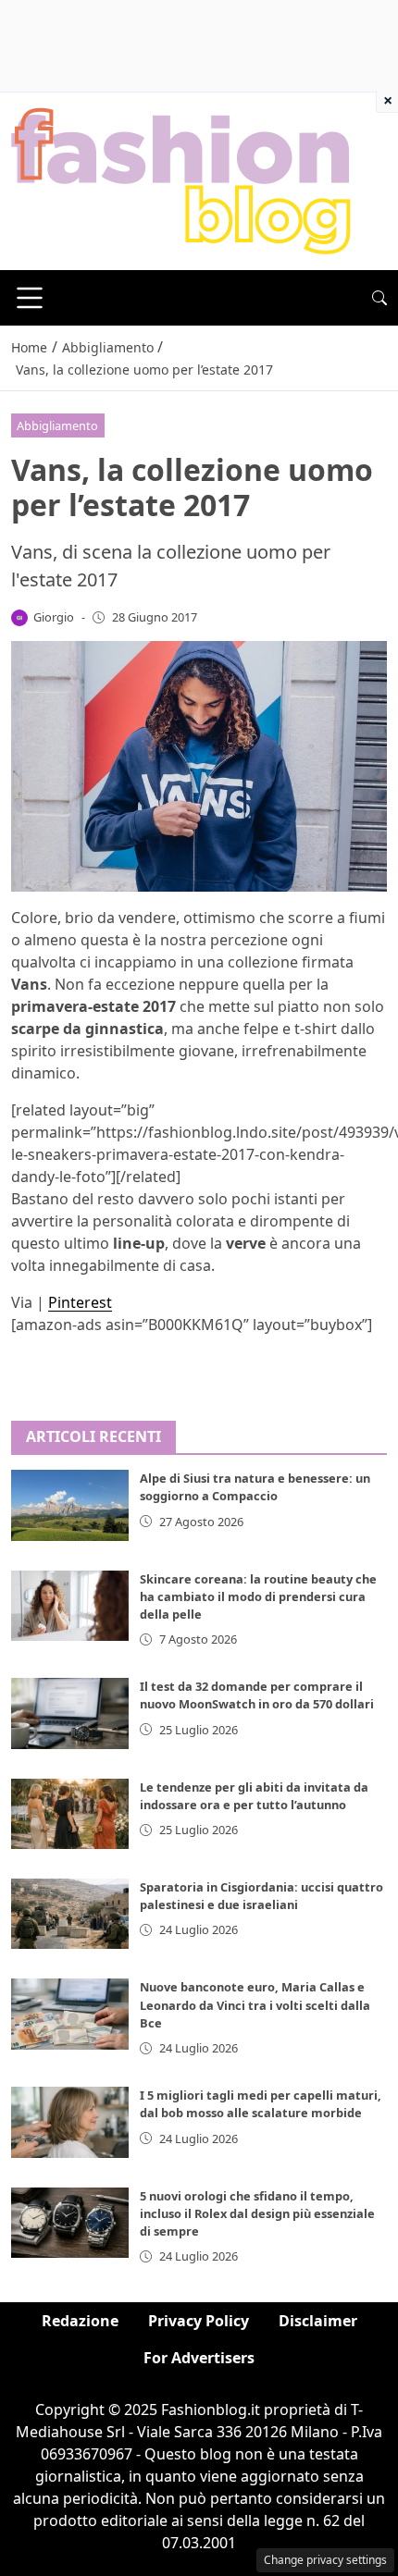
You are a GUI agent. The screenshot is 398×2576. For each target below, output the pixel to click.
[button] (379, 298)
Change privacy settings (325, 2560)
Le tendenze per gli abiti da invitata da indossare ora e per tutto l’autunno (254, 1796)
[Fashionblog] (181, 179)
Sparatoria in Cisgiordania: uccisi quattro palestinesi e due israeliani (261, 1896)
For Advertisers (199, 2358)
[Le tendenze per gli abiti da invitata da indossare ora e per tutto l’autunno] (70, 1814)
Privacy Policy (199, 2321)
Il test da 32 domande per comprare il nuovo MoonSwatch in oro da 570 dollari (257, 1695)
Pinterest (80, 1302)
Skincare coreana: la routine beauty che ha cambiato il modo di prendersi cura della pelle (258, 1596)
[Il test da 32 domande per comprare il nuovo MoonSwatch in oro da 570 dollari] (70, 1713)
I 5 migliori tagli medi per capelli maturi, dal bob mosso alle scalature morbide (261, 2104)
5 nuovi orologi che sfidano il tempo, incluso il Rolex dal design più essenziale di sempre (257, 2213)
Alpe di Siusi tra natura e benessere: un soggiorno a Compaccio (255, 1487)
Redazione (80, 2321)
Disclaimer (318, 2321)
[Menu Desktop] (30, 298)
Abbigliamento (57, 425)
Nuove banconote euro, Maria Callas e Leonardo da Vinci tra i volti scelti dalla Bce (255, 2004)
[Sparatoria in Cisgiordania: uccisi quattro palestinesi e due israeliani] (70, 1914)
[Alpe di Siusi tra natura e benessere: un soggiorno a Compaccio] (70, 1505)
